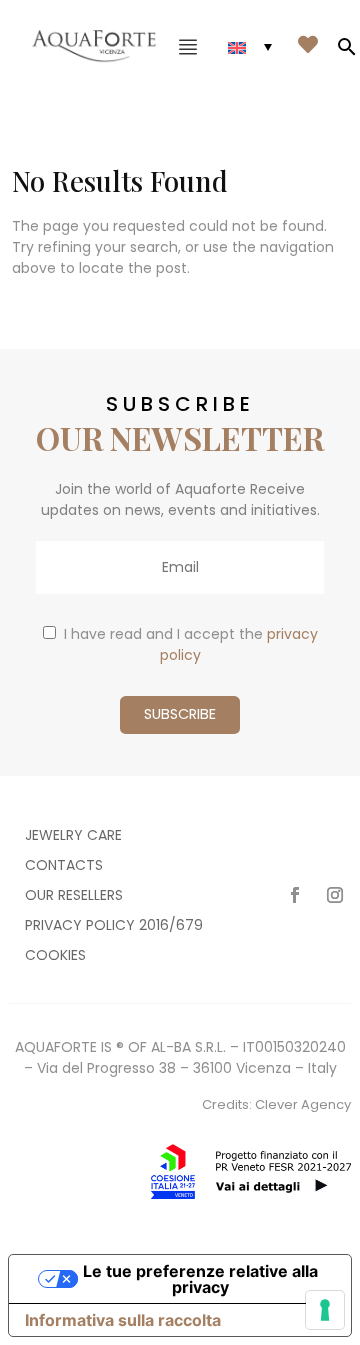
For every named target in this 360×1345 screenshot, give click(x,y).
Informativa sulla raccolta (123, 1320)
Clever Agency (303, 1104)
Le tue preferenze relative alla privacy (200, 1279)
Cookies (55, 956)
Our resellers (74, 896)
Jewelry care (73, 836)
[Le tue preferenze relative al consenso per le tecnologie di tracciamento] (325, 1310)
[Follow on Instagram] (335, 895)
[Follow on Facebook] (295, 895)
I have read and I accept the (191, 644)
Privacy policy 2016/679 (114, 926)
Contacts (64, 866)
